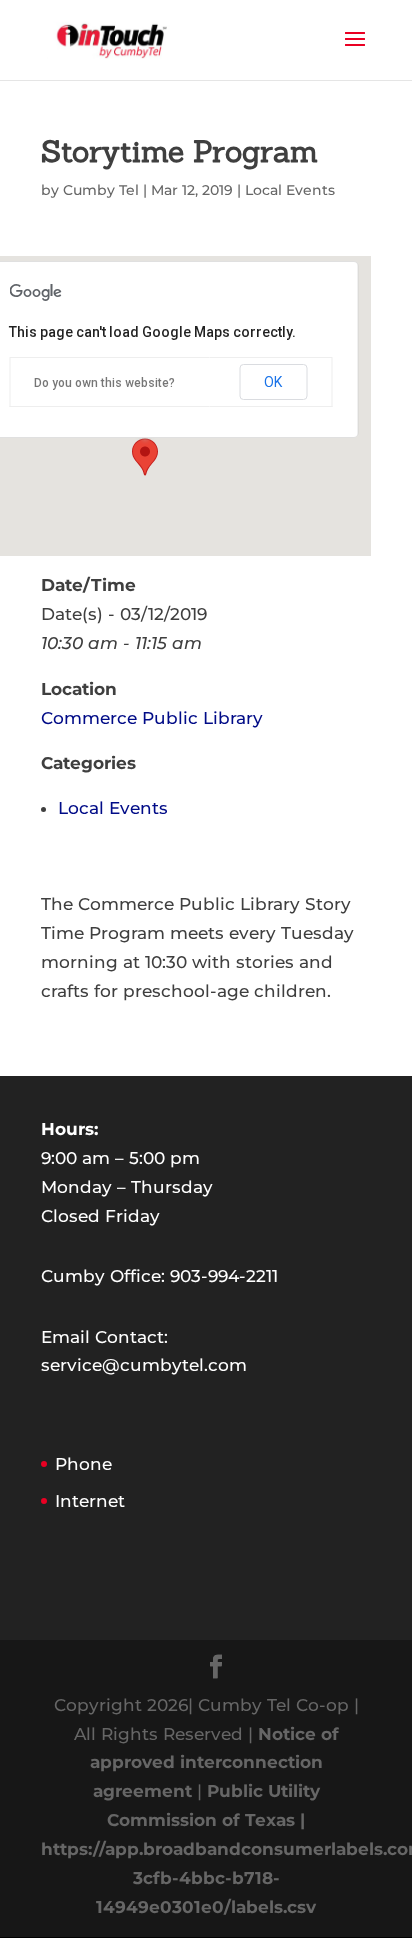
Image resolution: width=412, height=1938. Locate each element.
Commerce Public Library (152, 718)
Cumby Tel (101, 190)
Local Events (290, 190)
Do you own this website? (104, 383)
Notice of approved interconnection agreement (214, 1763)
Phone (83, 1464)
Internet (90, 1501)
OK (273, 382)
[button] (145, 457)
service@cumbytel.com (144, 1365)
